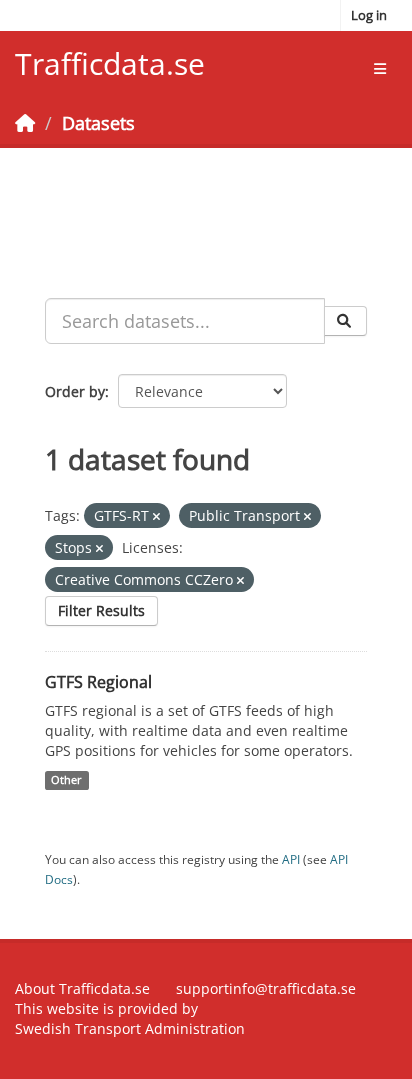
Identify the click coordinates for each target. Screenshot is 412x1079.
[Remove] (156, 516)
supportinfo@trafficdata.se (266, 988)
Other (66, 780)
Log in (369, 15)
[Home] (25, 123)
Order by (75, 391)
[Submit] (345, 321)
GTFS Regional (98, 682)
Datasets (98, 123)
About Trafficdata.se (82, 988)
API (291, 859)
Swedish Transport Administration (130, 1028)
